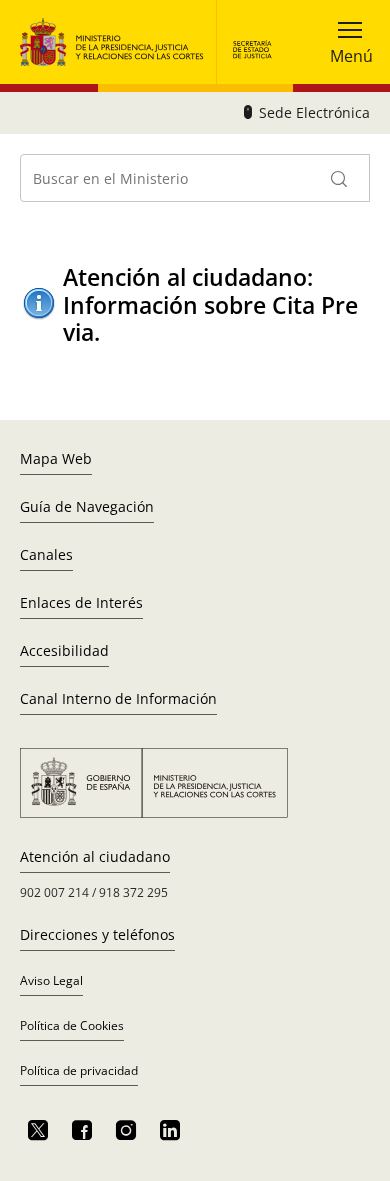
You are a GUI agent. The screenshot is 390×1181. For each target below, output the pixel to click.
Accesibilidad (64, 650)
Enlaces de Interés (81, 602)
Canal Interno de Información (118, 698)
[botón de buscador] (340, 178)
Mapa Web (56, 458)
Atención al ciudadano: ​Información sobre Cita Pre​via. (210, 305)
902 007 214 (54, 892)
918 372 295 (133, 892)
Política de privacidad (79, 1070)
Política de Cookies (72, 1025)
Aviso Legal (51, 980)
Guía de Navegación (87, 506)
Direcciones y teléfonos (97, 934)
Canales (46, 554)
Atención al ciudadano (95, 856)
